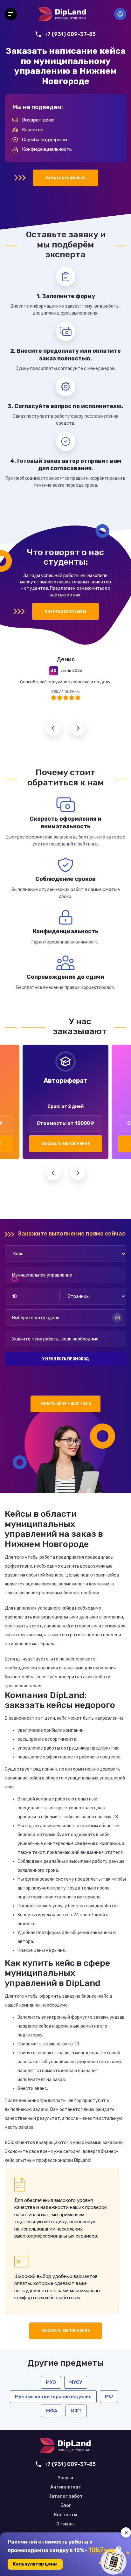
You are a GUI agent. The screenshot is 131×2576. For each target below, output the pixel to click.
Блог (66, 2506)
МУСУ (76, 2382)
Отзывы (65, 2524)
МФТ (76, 2411)
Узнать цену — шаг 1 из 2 (66, 1404)
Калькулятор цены (35, 2564)
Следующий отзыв (78, 728)
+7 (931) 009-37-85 (70, 34)
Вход (120, 14)
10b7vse (102, 2550)
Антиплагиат (66, 2487)
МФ (109, 2397)
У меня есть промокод (65, 1359)
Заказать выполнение (65, 1144)
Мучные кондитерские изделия (53, 2397)
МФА (52, 2411)
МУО (51, 2382)
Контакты (66, 2515)
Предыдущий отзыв (53, 728)
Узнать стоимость (66, 178)
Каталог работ (65, 2496)
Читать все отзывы (65, 612)
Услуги (65, 2478)
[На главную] (62, 14)
